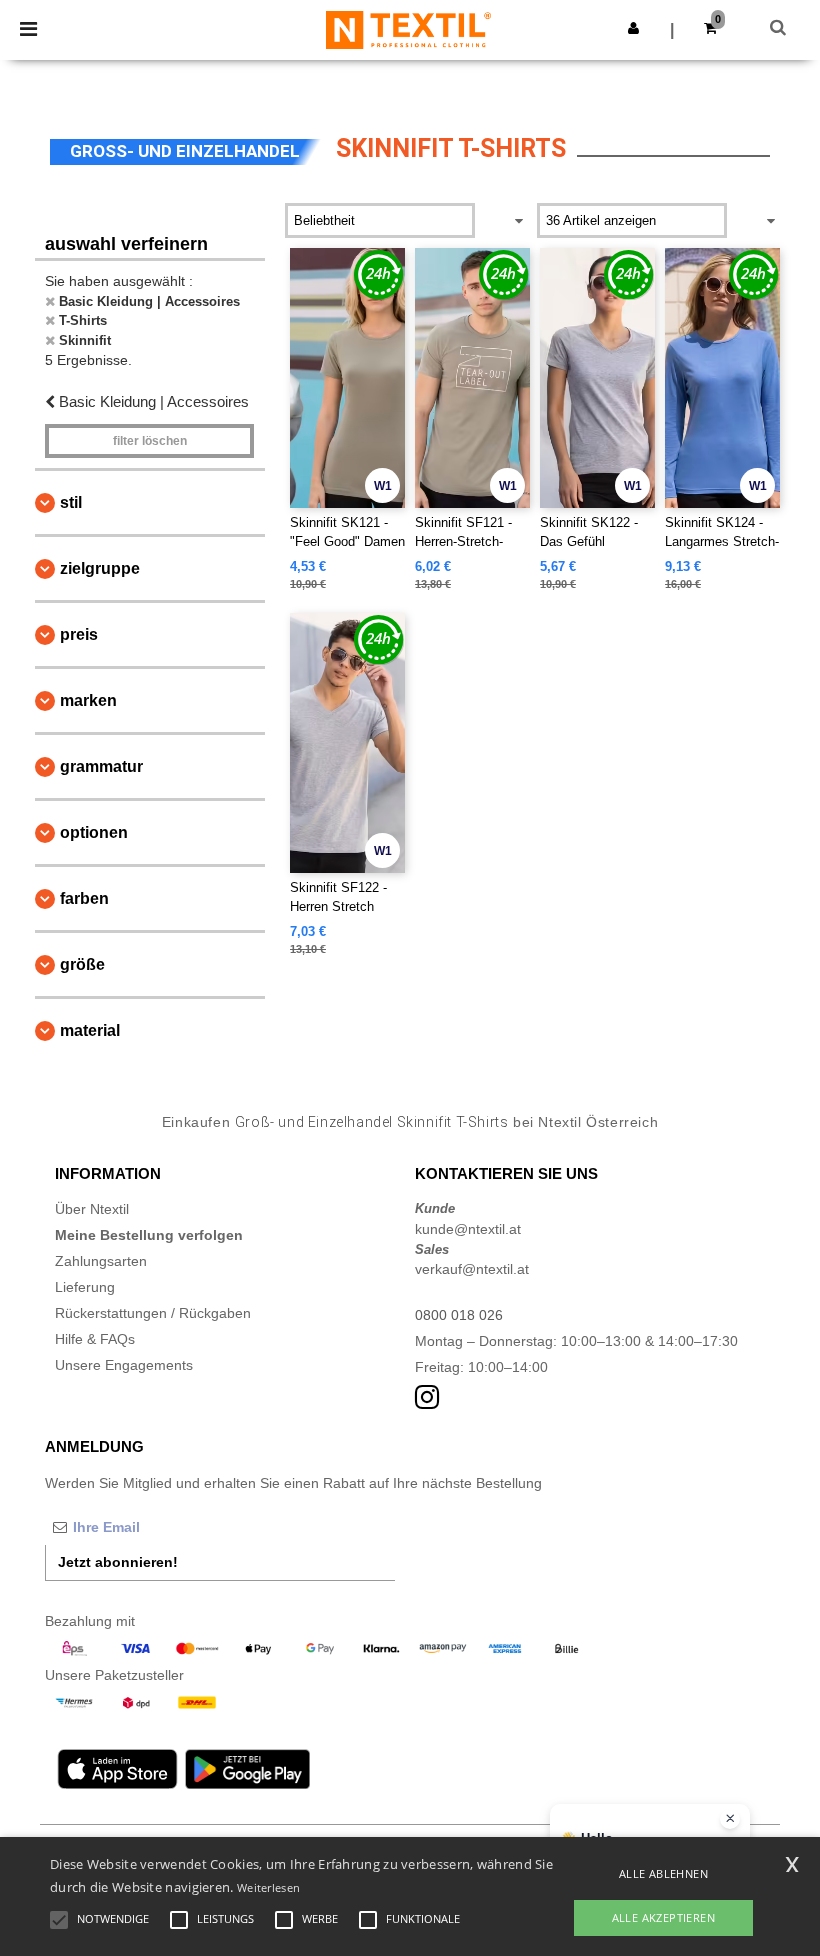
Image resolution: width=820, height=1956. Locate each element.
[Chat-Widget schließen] (730, 1819)
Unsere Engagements (124, 1365)
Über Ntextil (92, 1209)
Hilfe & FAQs (95, 1339)
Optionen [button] (94, 832)
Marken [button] (88, 700)
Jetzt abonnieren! (118, 1562)
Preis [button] (79, 634)
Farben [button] (84, 898)
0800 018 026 (459, 1315)
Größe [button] (82, 964)
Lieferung (85, 1287)
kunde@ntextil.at (468, 1229)
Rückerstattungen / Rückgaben (153, 1313)
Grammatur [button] (101, 766)
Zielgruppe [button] (100, 568)
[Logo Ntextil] (408, 29)
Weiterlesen (268, 1887)
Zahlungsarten (101, 1261)
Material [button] (90, 1030)
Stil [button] (71, 502)
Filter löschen (150, 441)
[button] (633, 28)
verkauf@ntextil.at (472, 1269)
